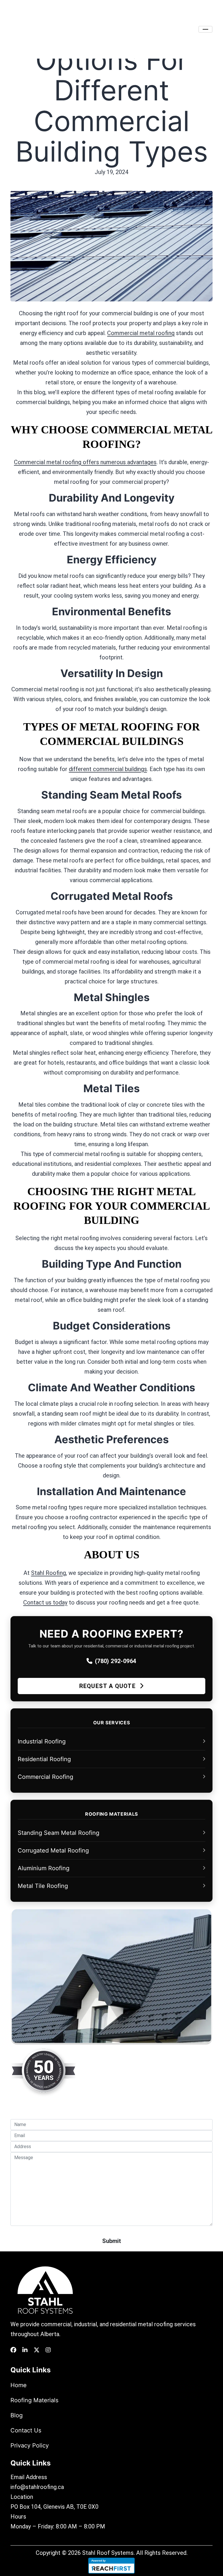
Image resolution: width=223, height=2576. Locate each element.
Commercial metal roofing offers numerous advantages (85, 462)
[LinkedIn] (25, 2350)
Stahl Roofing (48, 1573)
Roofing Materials (34, 2400)
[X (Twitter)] (37, 2350)
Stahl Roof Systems (108, 2553)
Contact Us (26, 2430)
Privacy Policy (30, 2445)
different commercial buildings (108, 769)
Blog (17, 2415)
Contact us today (45, 1602)
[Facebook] (13, 2350)
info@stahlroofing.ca (37, 2487)
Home (19, 2385)
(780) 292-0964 (116, 1661)
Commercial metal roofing (141, 333)
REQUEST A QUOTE (108, 1686)
